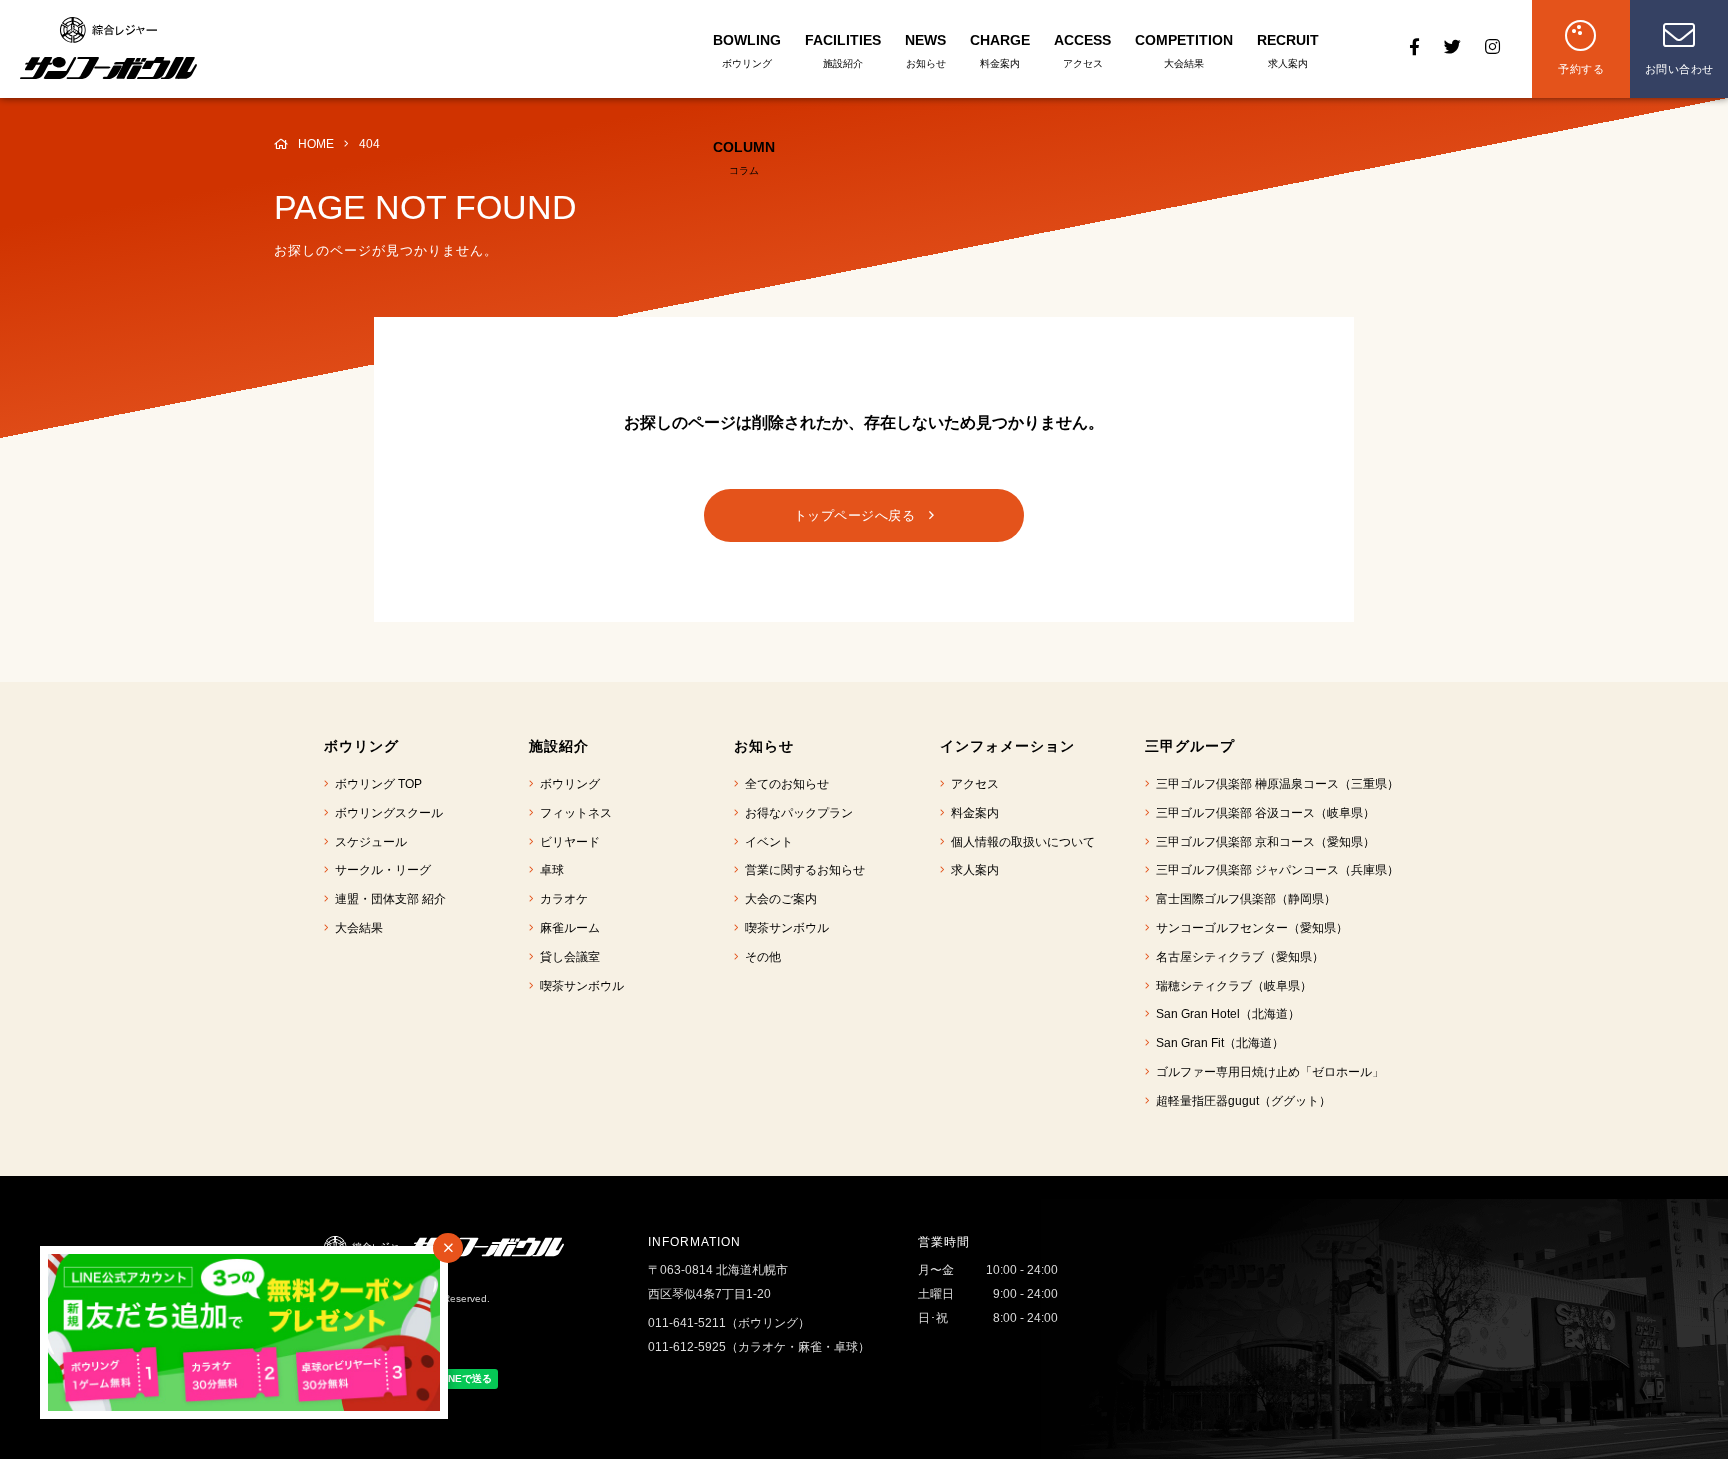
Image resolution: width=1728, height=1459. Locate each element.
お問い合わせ (1679, 69)
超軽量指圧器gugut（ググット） (1240, 1101)
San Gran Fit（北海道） (1217, 1043)
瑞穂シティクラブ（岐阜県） (1231, 986)
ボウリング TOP (375, 784)
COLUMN (744, 157)
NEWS (925, 50)
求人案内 (972, 870)
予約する (1581, 69)
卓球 (549, 870)
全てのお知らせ (784, 784)
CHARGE (1000, 50)
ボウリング (567, 784)
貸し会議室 (567, 957)
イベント (766, 842)
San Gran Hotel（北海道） (1225, 1014)
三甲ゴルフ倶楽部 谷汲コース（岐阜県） (1262, 813)
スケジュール (368, 842)
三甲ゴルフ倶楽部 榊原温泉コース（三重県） (1274, 784)
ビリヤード (567, 842)
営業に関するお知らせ (802, 870)
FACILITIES (843, 50)
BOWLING (747, 50)
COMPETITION (1184, 50)
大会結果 (356, 928)
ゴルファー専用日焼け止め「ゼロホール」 (1267, 1072)
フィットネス (573, 813)
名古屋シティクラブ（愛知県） (1237, 957)
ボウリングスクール (386, 813)
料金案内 (972, 813)
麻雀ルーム (567, 928)
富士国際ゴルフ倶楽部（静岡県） (1243, 899)
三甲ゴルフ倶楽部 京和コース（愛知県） (1262, 842)
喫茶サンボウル (579, 986)
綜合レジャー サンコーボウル (108, 48)
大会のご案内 (778, 899)
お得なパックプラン (796, 813)
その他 (760, 957)
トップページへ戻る (861, 515)
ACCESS (1082, 50)
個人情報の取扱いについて (1020, 842)
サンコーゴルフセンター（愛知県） (1249, 928)
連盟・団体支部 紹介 (387, 899)
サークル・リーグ (380, 870)
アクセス (972, 784)
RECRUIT (1288, 50)
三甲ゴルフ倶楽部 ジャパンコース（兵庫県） (1274, 870)
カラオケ (561, 899)
